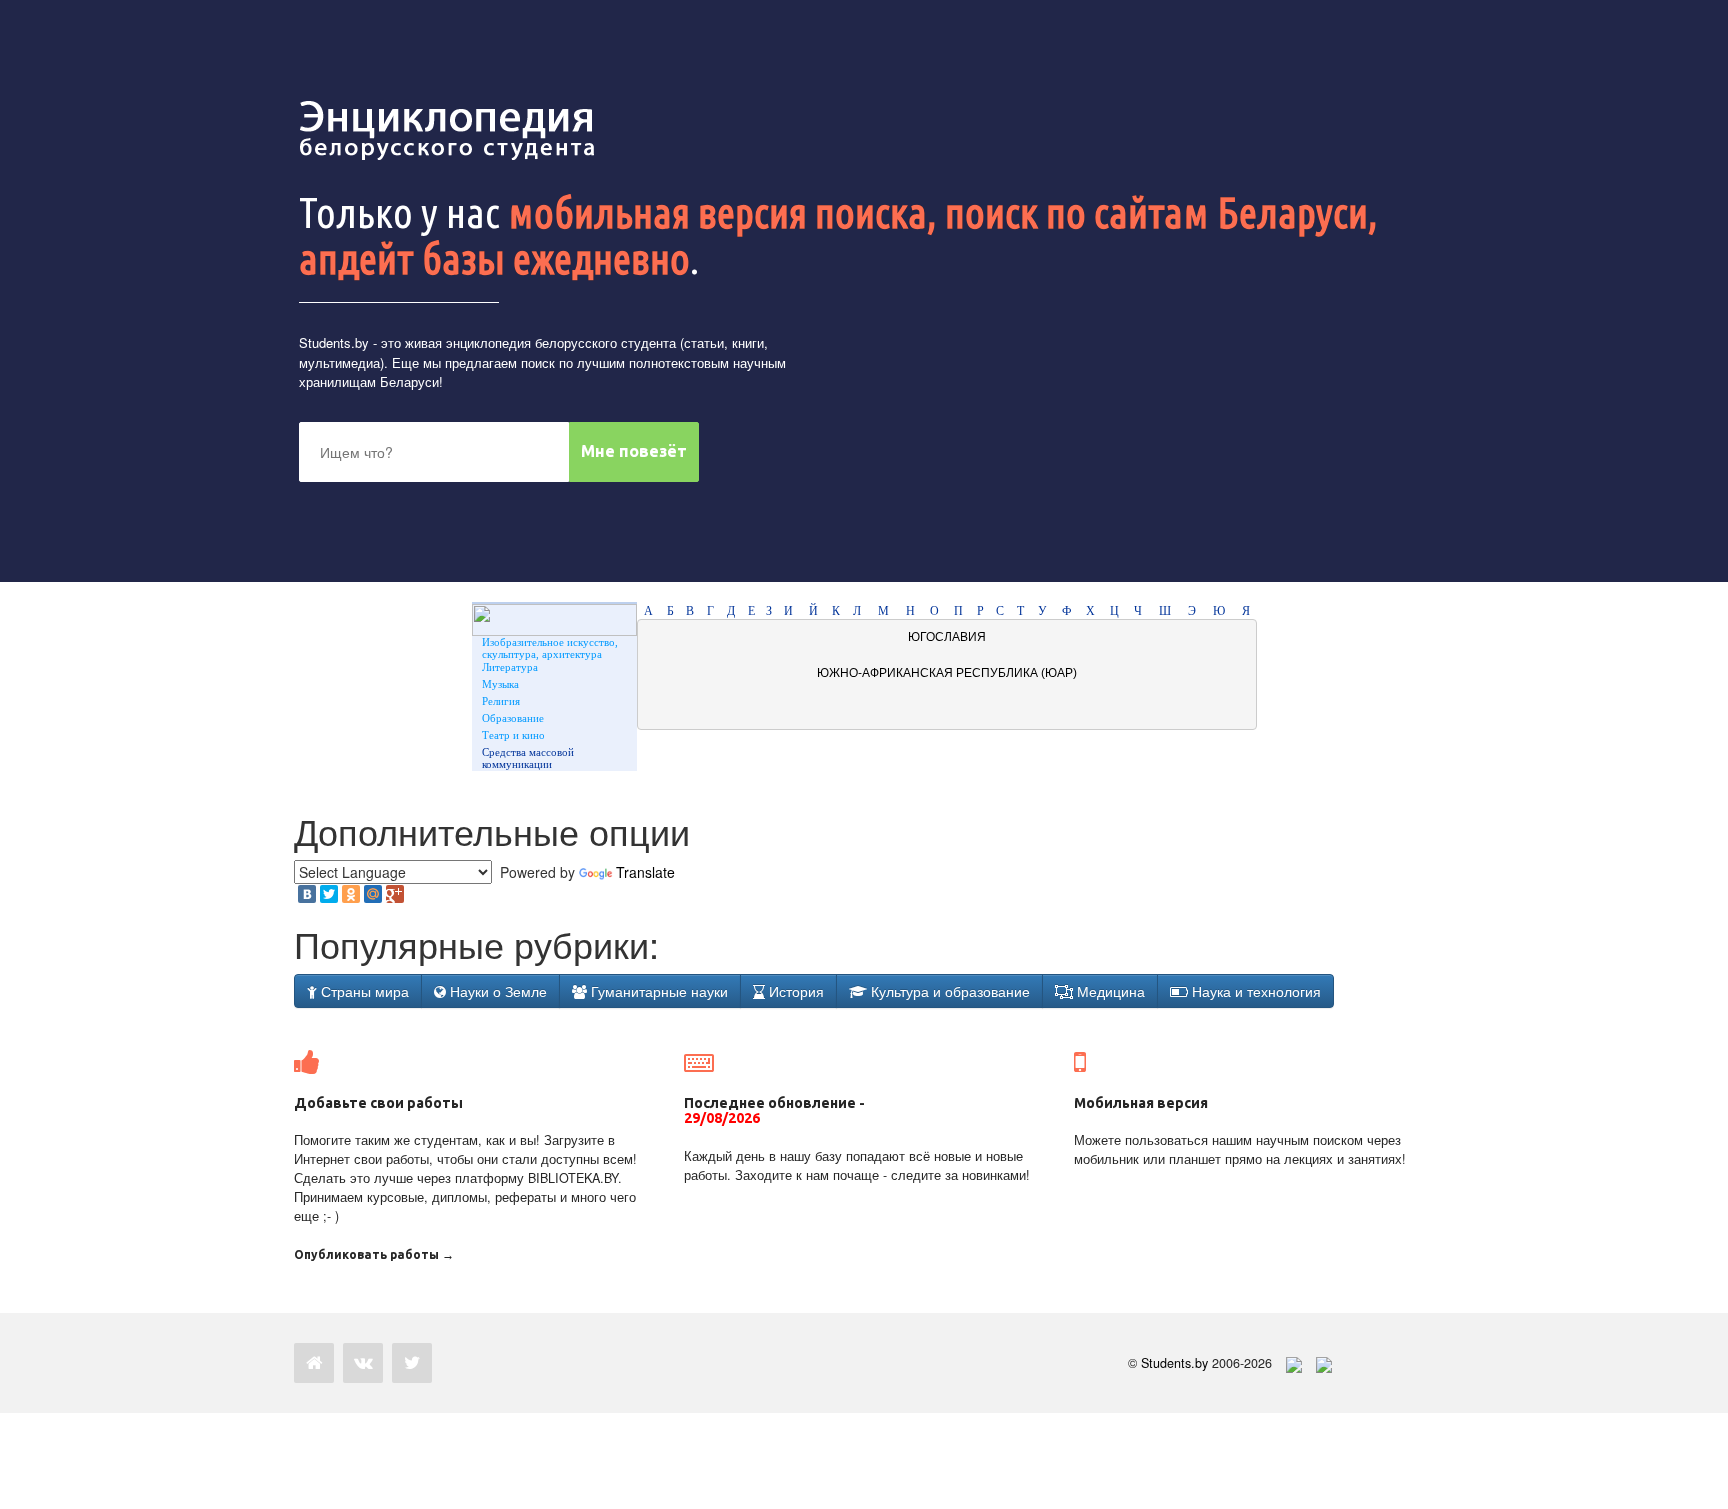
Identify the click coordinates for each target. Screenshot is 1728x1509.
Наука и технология (1254, 991)
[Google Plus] (395, 894)
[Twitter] (329, 894)
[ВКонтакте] (307, 894)
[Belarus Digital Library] (1289, 1363)
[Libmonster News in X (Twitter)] (412, 1363)
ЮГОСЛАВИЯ (947, 637)
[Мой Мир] (373, 894)
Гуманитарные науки (657, 991)
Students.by (334, 342)
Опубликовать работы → (374, 1254)
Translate (645, 872)
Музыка (500, 684)
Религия (501, 701)
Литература (510, 667)
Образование (513, 718)
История (794, 991)
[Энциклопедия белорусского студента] (449, 130)
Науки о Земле (496, 991)
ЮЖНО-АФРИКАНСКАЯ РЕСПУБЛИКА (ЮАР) (947, 673)
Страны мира (363, 991)
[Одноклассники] (351, 894)
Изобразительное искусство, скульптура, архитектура (550, 648)
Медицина (1109, 991)
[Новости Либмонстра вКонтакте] (363, 1363)
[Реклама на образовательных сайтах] (1324, 1363)
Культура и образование (948, 991)
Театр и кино (513, 735)
